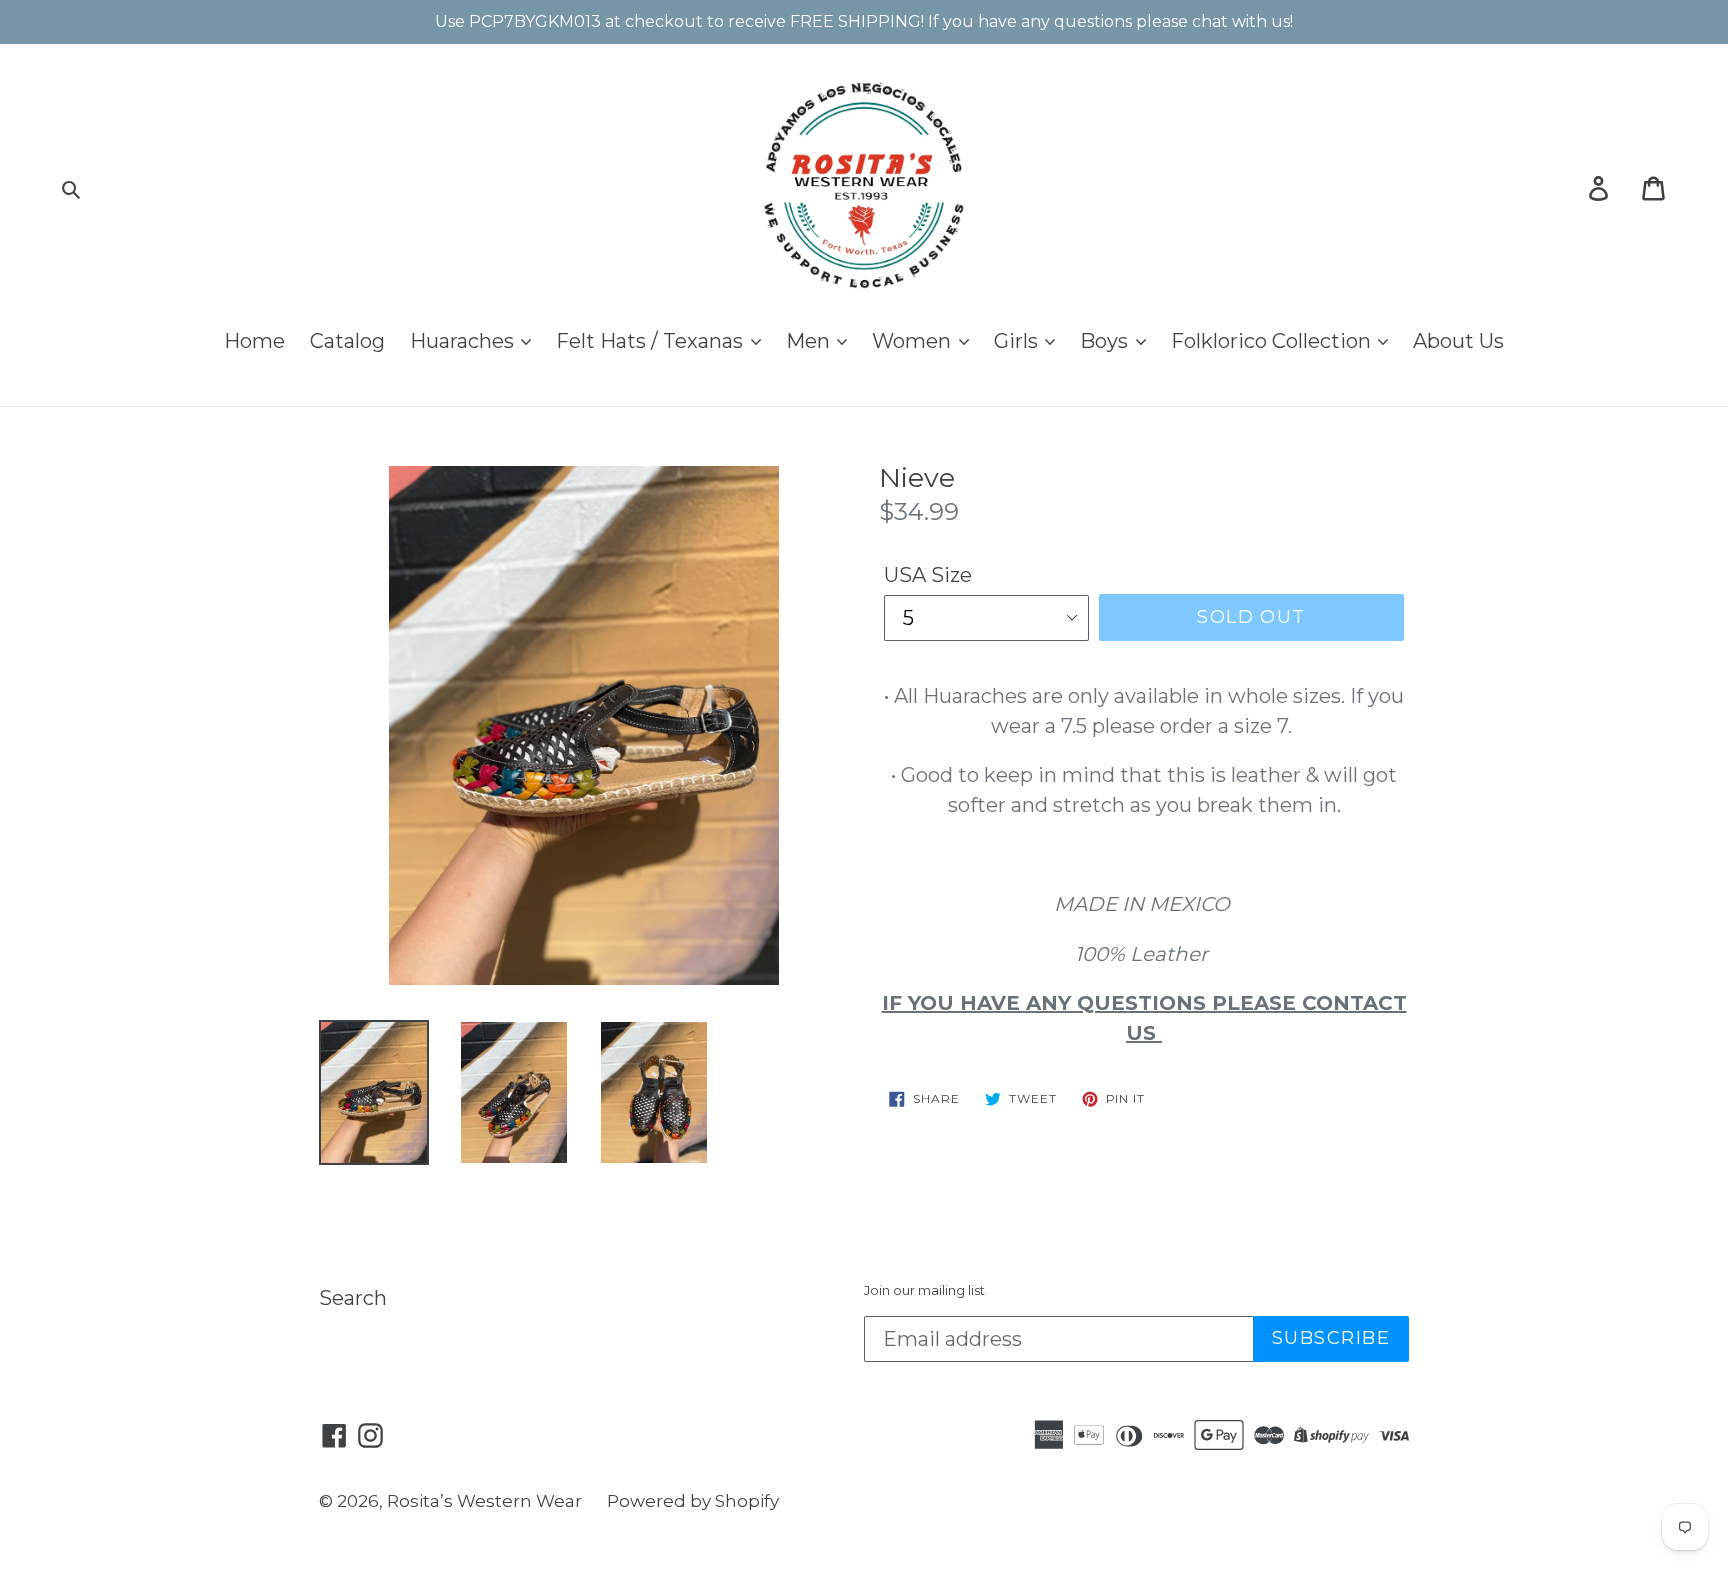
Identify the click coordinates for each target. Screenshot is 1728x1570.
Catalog (347, 341)
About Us (1458, 341)
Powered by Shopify (693, 1501)
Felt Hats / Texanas (652, 341)
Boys (1106, 341)
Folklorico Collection (1273, 341)
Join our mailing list (924, 1290)
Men (810, 341)
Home (254, 341)
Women (914, 341)
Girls (1018, 341)
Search (353, 1298)
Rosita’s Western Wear (484, 1501)
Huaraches (464, 341)
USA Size (928, 575)
